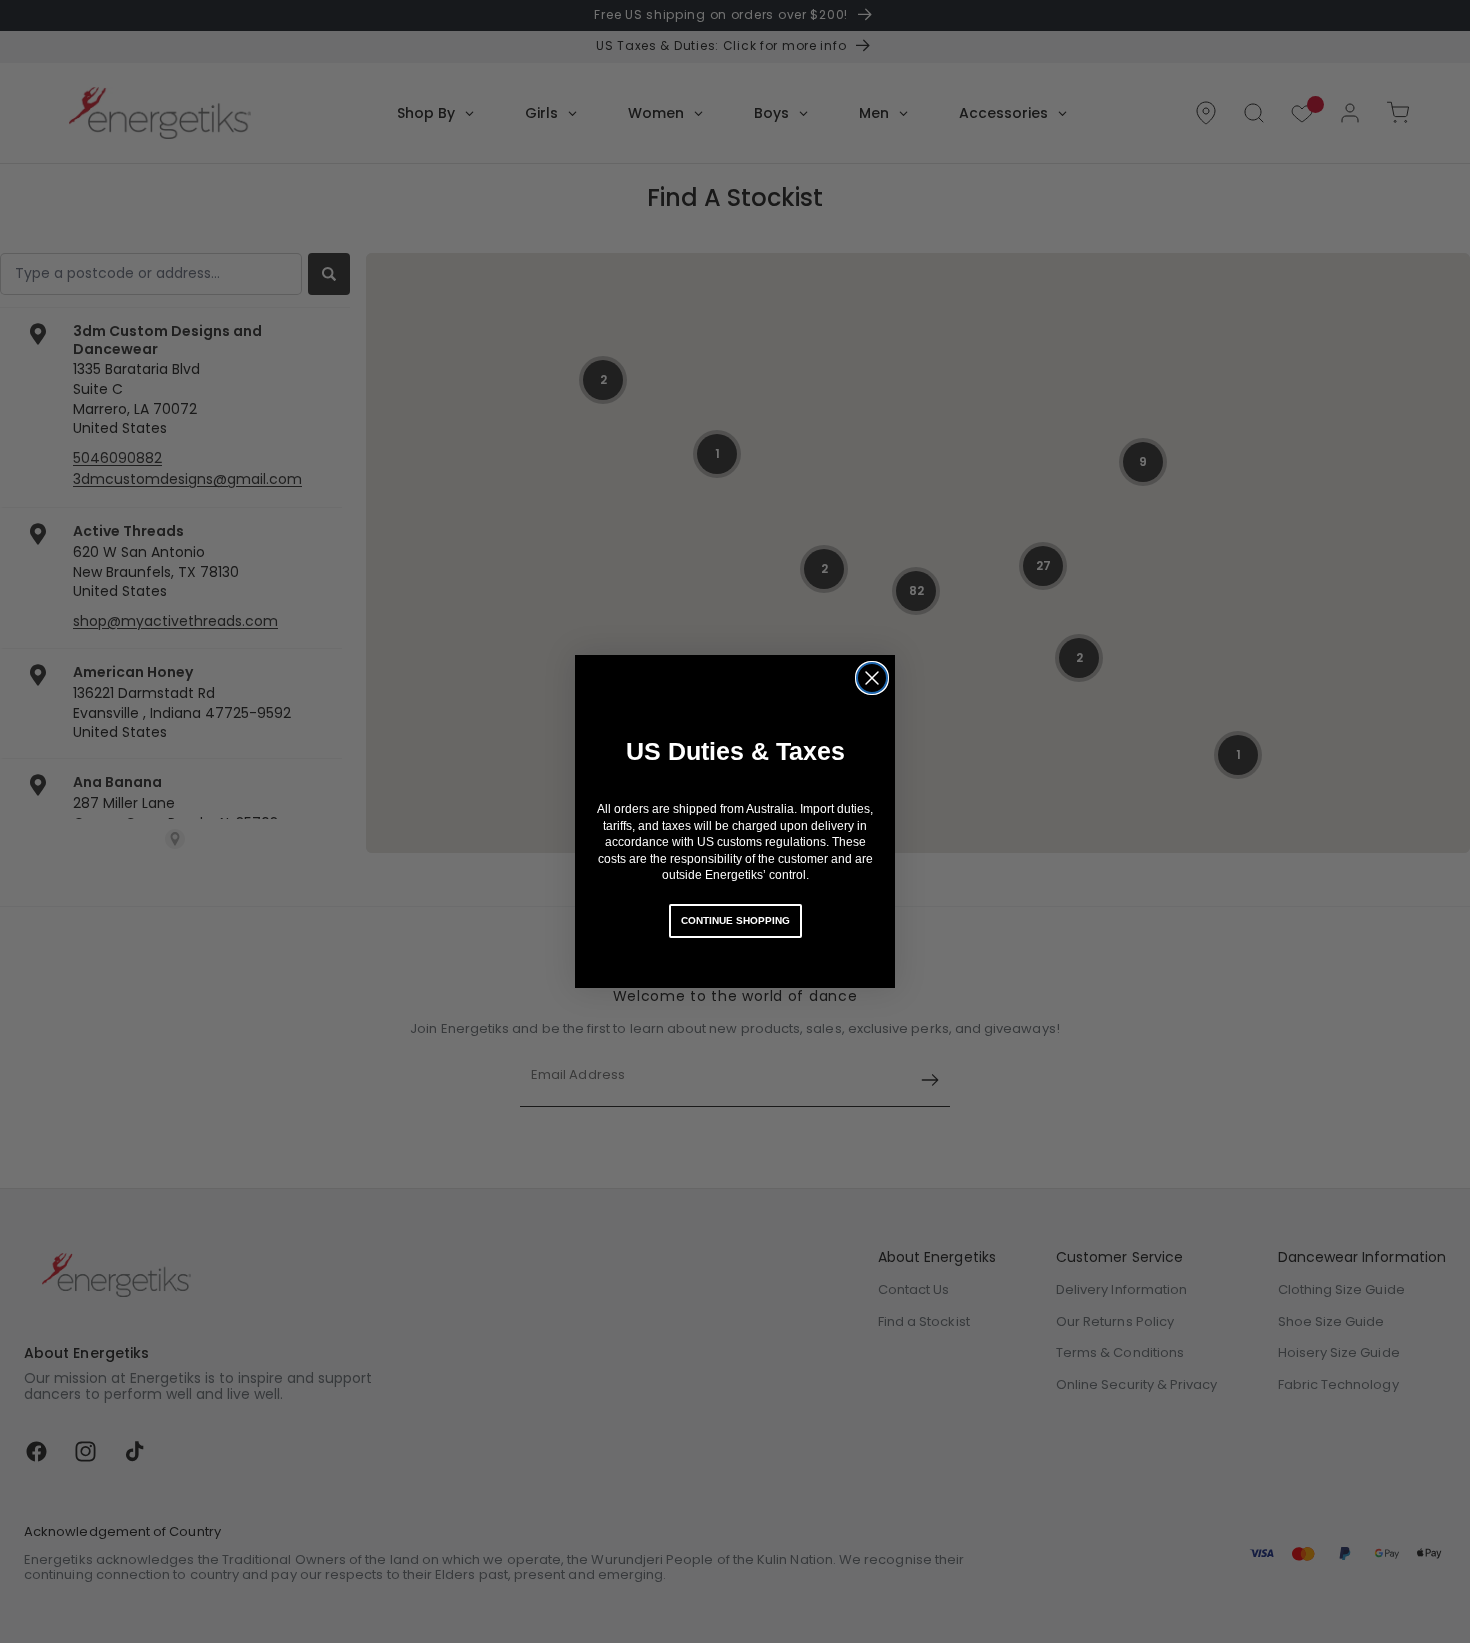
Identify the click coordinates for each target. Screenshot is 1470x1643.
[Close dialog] (872, 678)
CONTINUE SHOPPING (735, 920)
